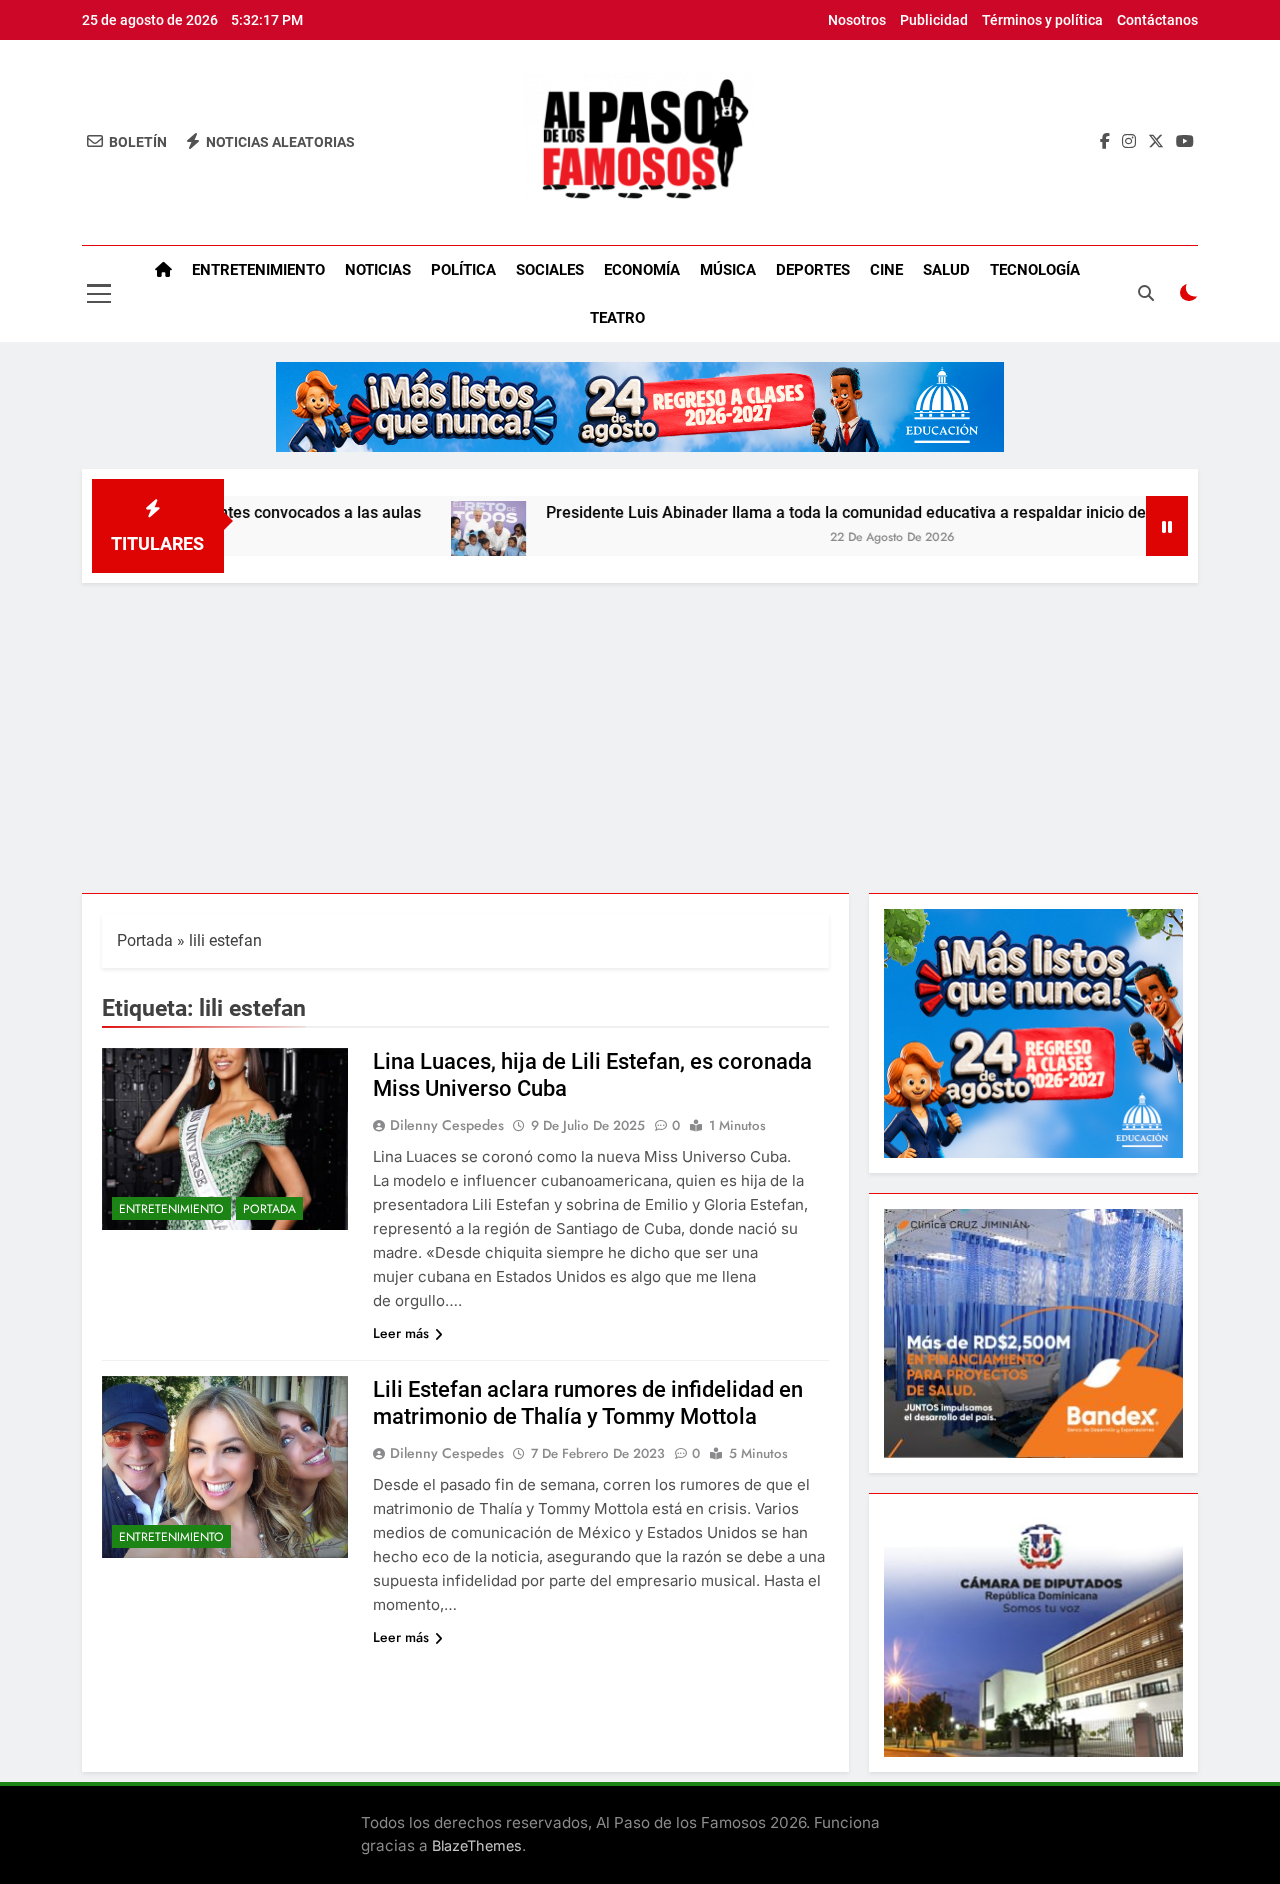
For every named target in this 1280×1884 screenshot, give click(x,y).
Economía (642, 270)
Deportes (813, 270)
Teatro (617, 318)
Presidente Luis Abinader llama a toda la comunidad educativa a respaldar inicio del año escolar (836, 512)
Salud (946, 270)
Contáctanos (1157, 20)
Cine (886, 270)
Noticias (378, 270)
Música (728, 270)
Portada (145, 940)
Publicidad (934, 20)
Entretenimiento (258, 270)
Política (463, 270)
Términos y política (1042, 20)
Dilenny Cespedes (447, 1125)
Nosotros (857, 20)
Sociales (550, 270)
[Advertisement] (640, 733)
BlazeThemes (477, 1845)
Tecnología (1035, 270)
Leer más (401, 1333)
